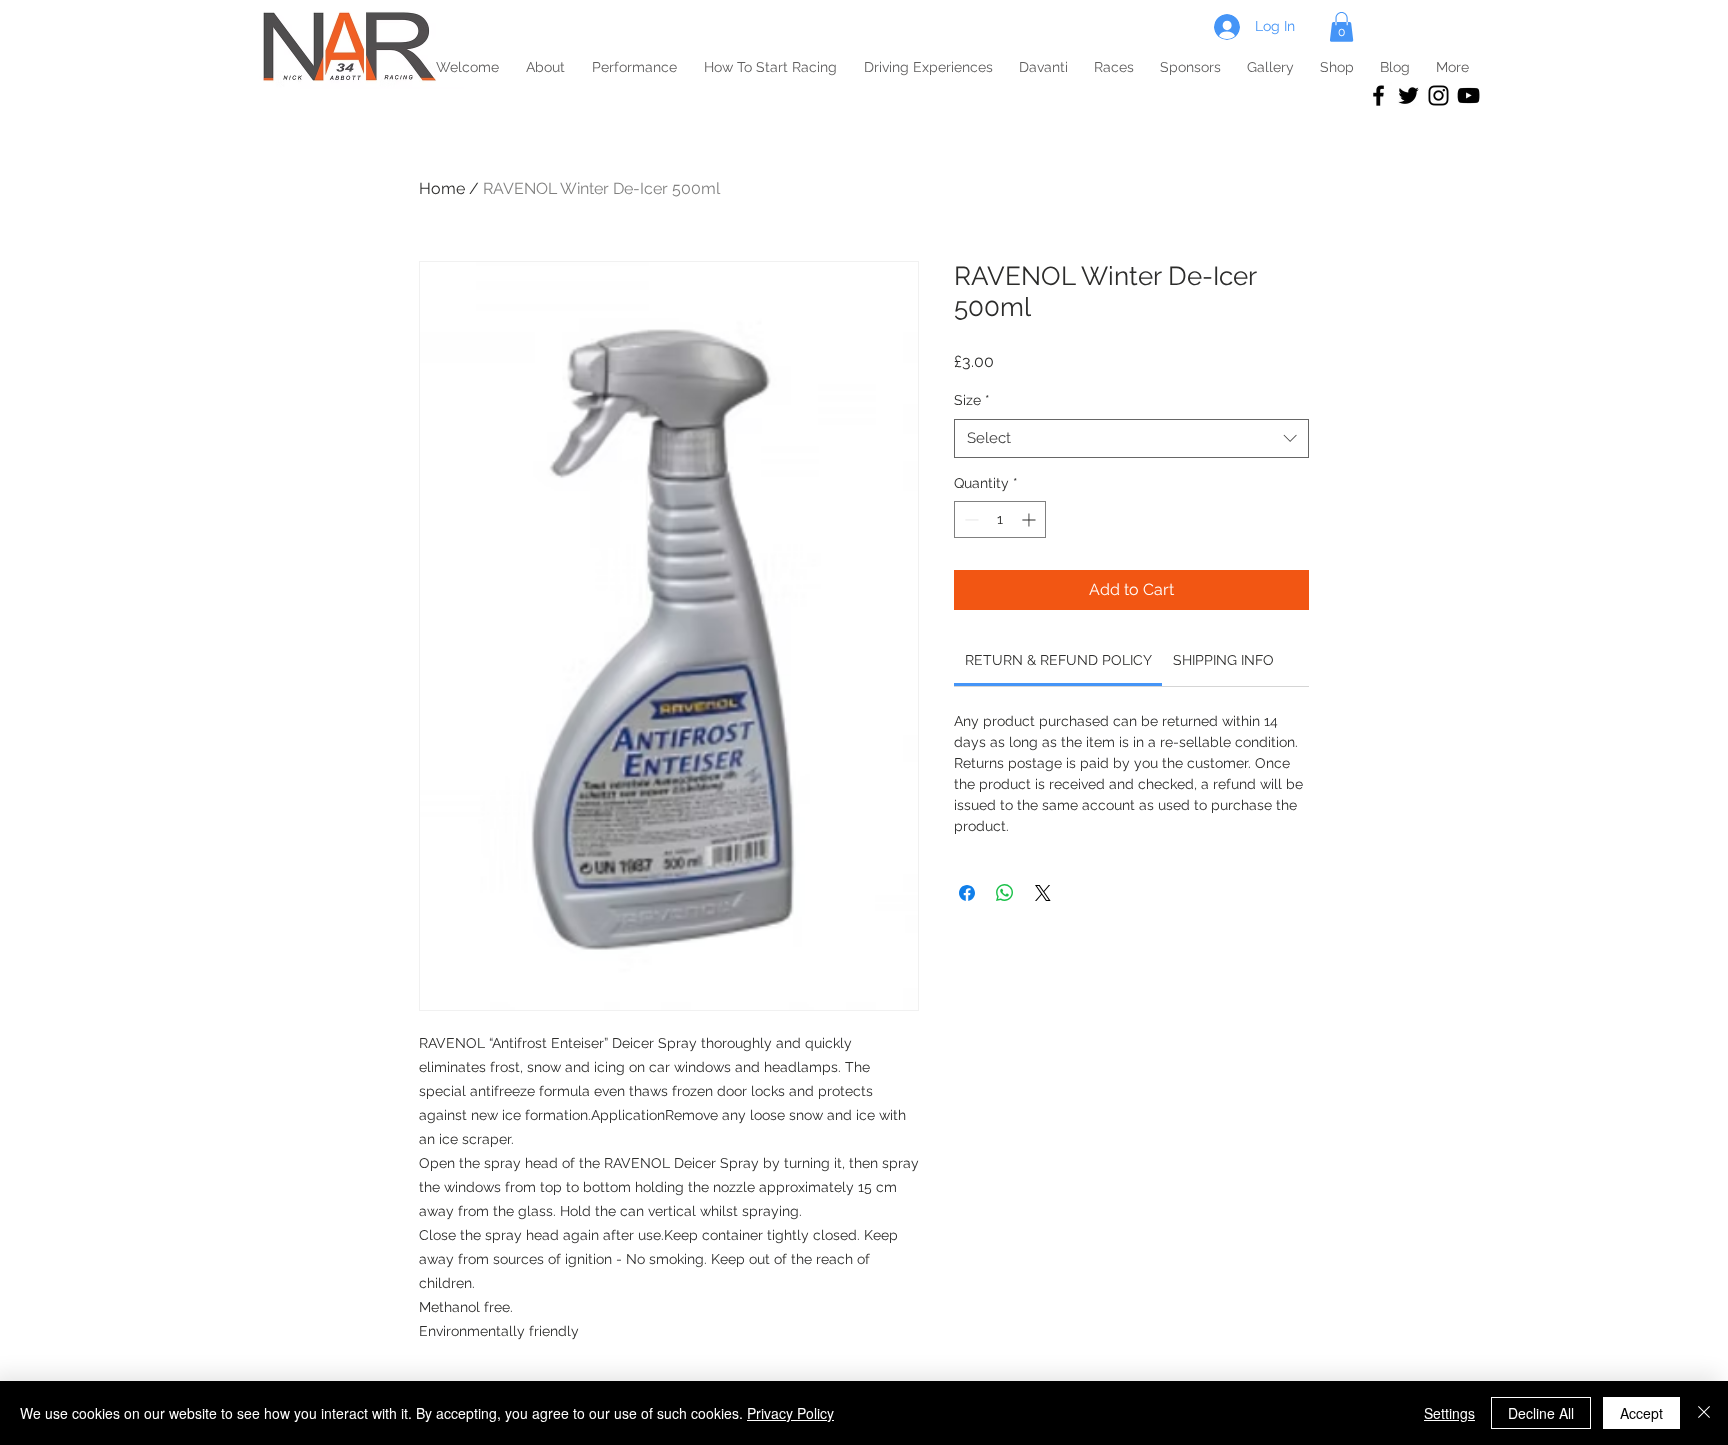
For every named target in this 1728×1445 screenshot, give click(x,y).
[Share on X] (1043, 893)
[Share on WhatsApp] (1005, 893)
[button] (1341, 27)
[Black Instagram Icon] (1438, 95)
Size (972, 400)
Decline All (1541, 1413)
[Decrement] (969, 519)
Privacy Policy (790, 1413)
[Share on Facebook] (967, 893)
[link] (1058, 660)
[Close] (1704, 1413)
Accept (1641, 1413)
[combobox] (1131, 438)
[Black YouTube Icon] (1468, 95)
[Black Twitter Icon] (1408, 95)
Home (442, 188)
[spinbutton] (1000, 519)
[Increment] (1030, 519)
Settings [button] (1449, 1413)
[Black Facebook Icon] (1378, 95)
